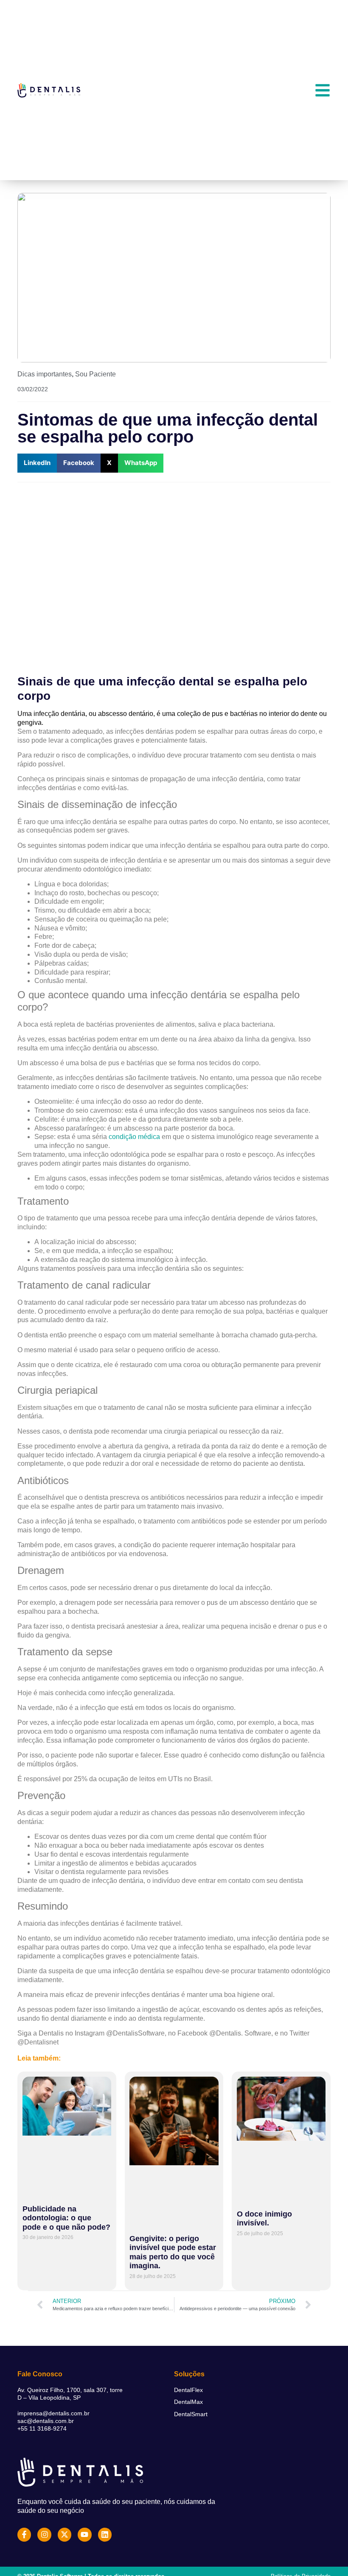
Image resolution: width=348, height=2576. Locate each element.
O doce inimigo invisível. (264, 2219)
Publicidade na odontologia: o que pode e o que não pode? (66, 2218)
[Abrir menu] (323, 90)
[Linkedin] (105, 2534)
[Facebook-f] (24, 2534)
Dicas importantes (45, 374)
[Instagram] (44, 2534)
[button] (37, 463)
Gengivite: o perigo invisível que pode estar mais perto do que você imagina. (173, 2252)
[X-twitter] (65, 2534)
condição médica (134, 1137)
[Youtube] (84, 2534)
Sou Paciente (95, 374)
